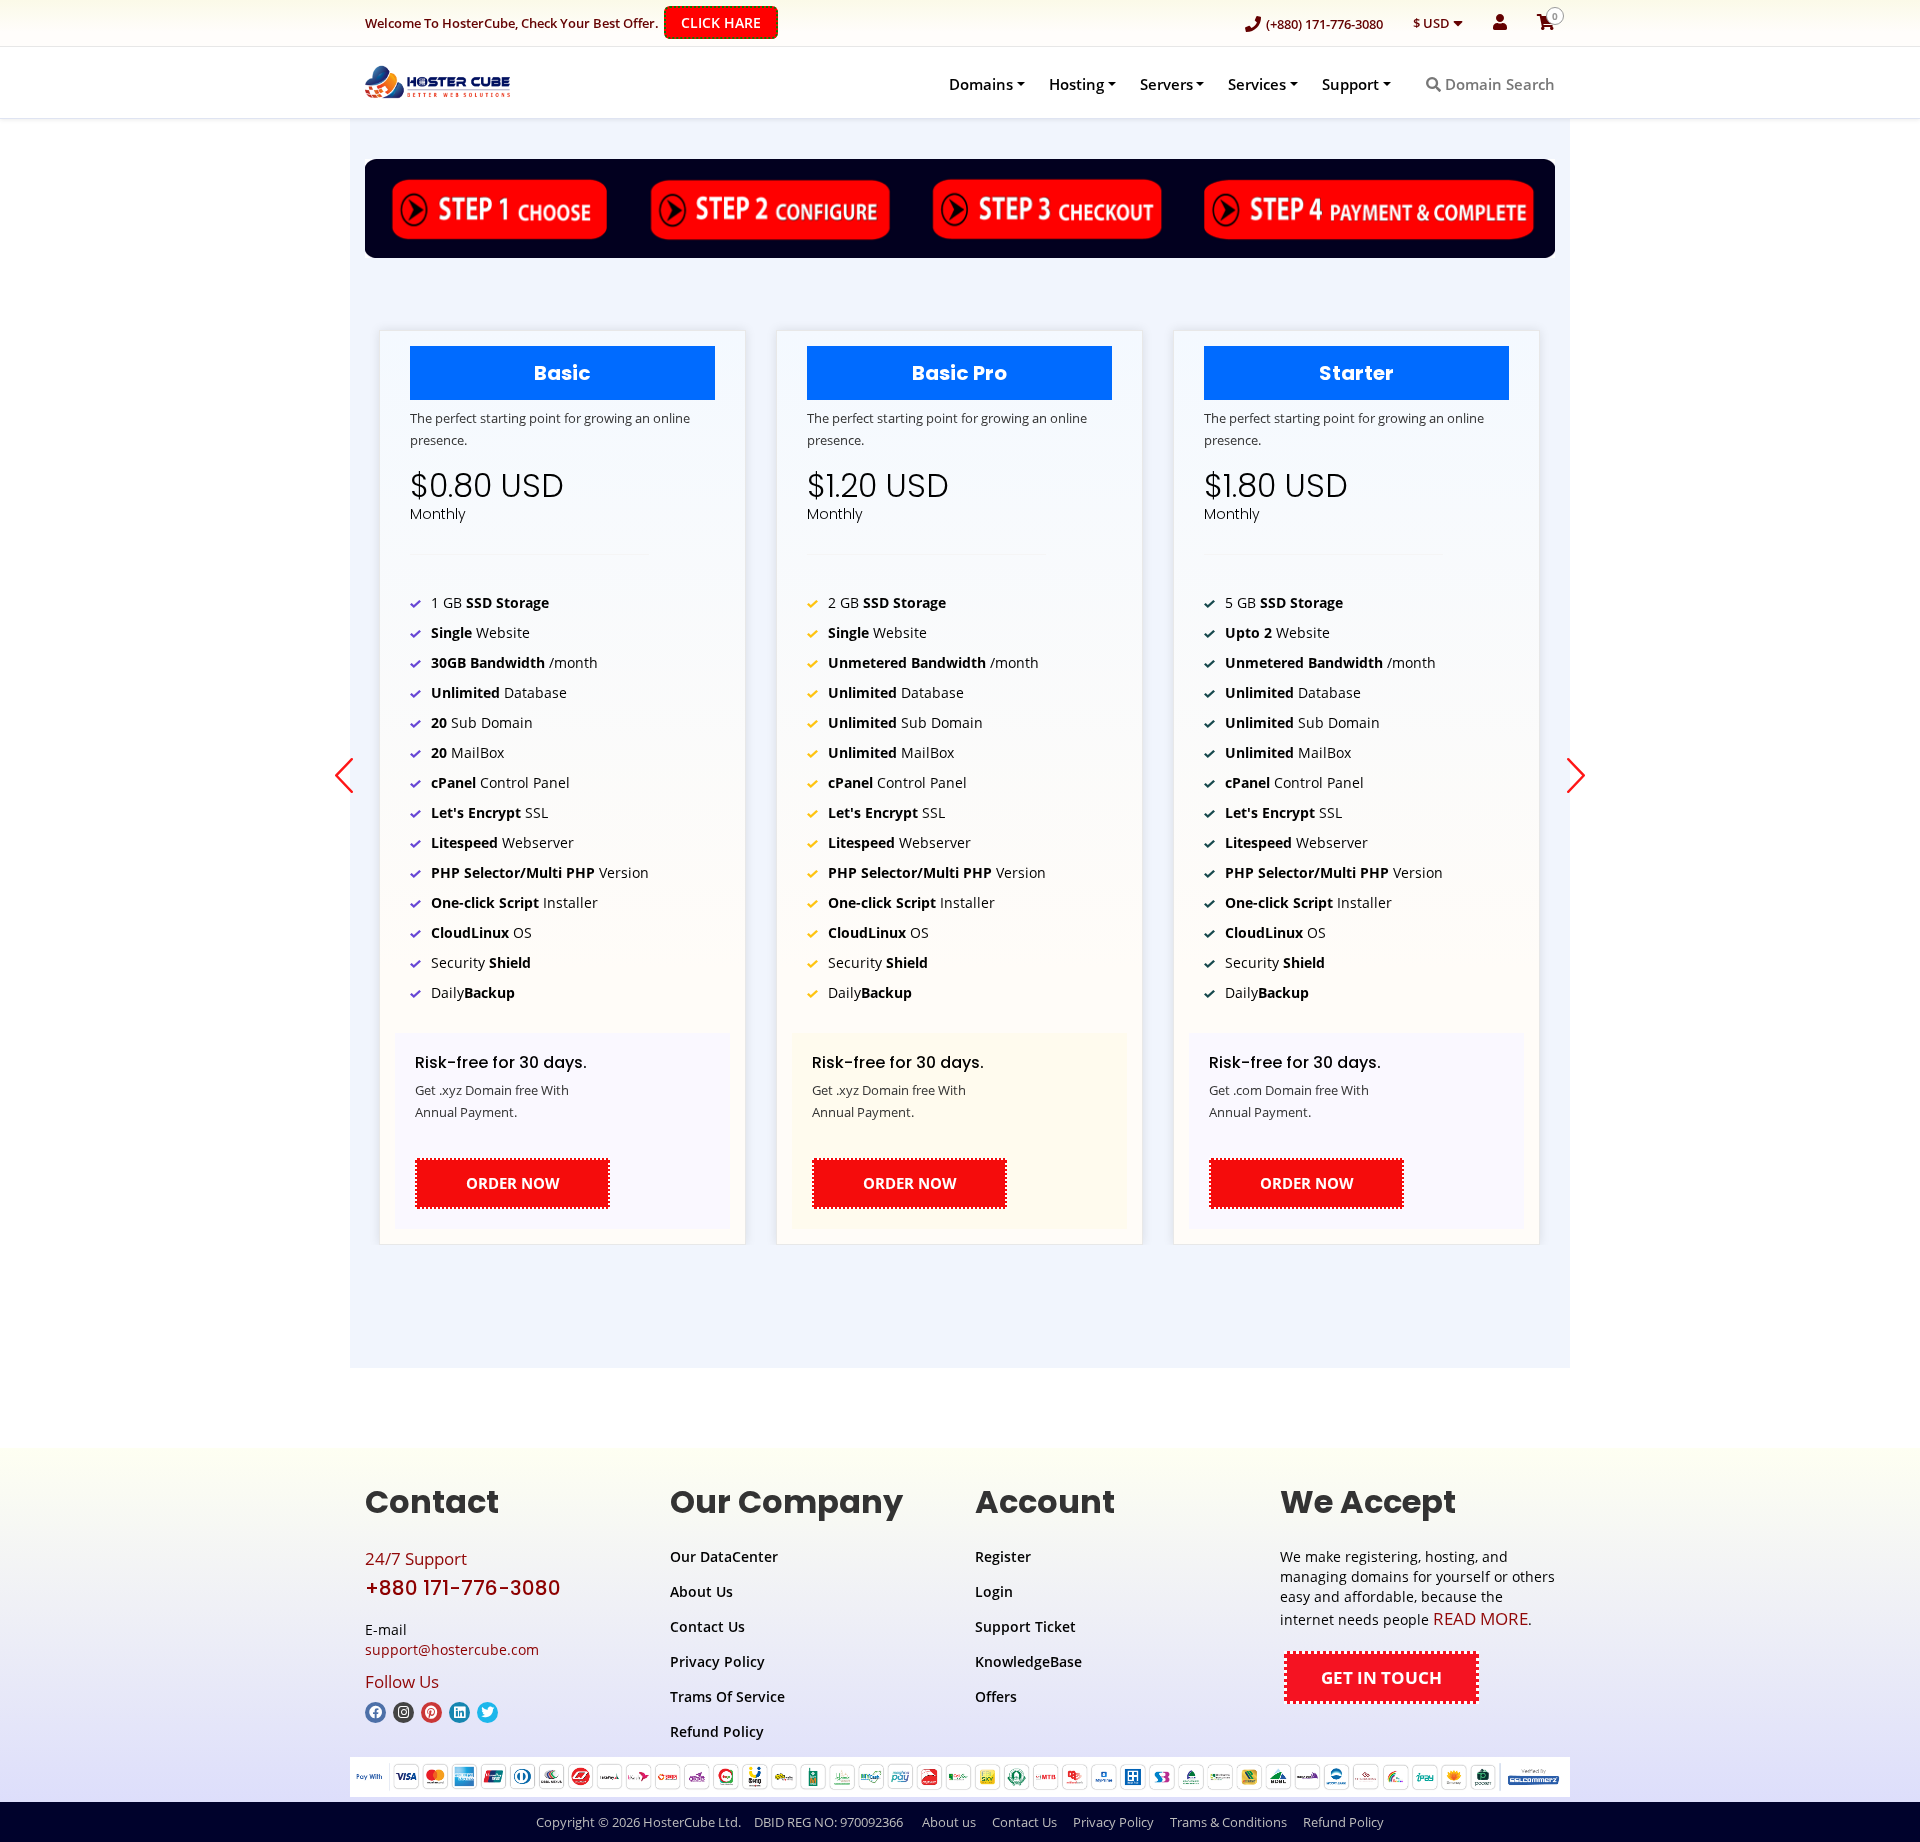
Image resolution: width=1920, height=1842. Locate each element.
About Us (701, 1591)
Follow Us (402, 1681)
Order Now (513, 1183)
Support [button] (1350, 84)
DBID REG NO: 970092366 (828, 1822)
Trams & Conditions (1228, 1822)
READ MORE (1480, 1618)
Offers (996, 1696)
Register (1003, 1556)
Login (994, 1591)
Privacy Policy (717, 1661)
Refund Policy (717, 1731)
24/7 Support (416, 1558)
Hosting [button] (1076, 84)
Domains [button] (981, 84)
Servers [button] (1166, 84)
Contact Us (707, 1626)
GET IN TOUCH (1381, 1677)
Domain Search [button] (1498, 84)
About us (949, 1822)
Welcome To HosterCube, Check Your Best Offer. (563, 22)
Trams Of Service (727, 1696)
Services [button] (1257, 84)
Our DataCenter (724, 1556)
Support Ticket (1025, 1626)
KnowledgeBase (1028, 1661)
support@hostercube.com (452, 1649)
